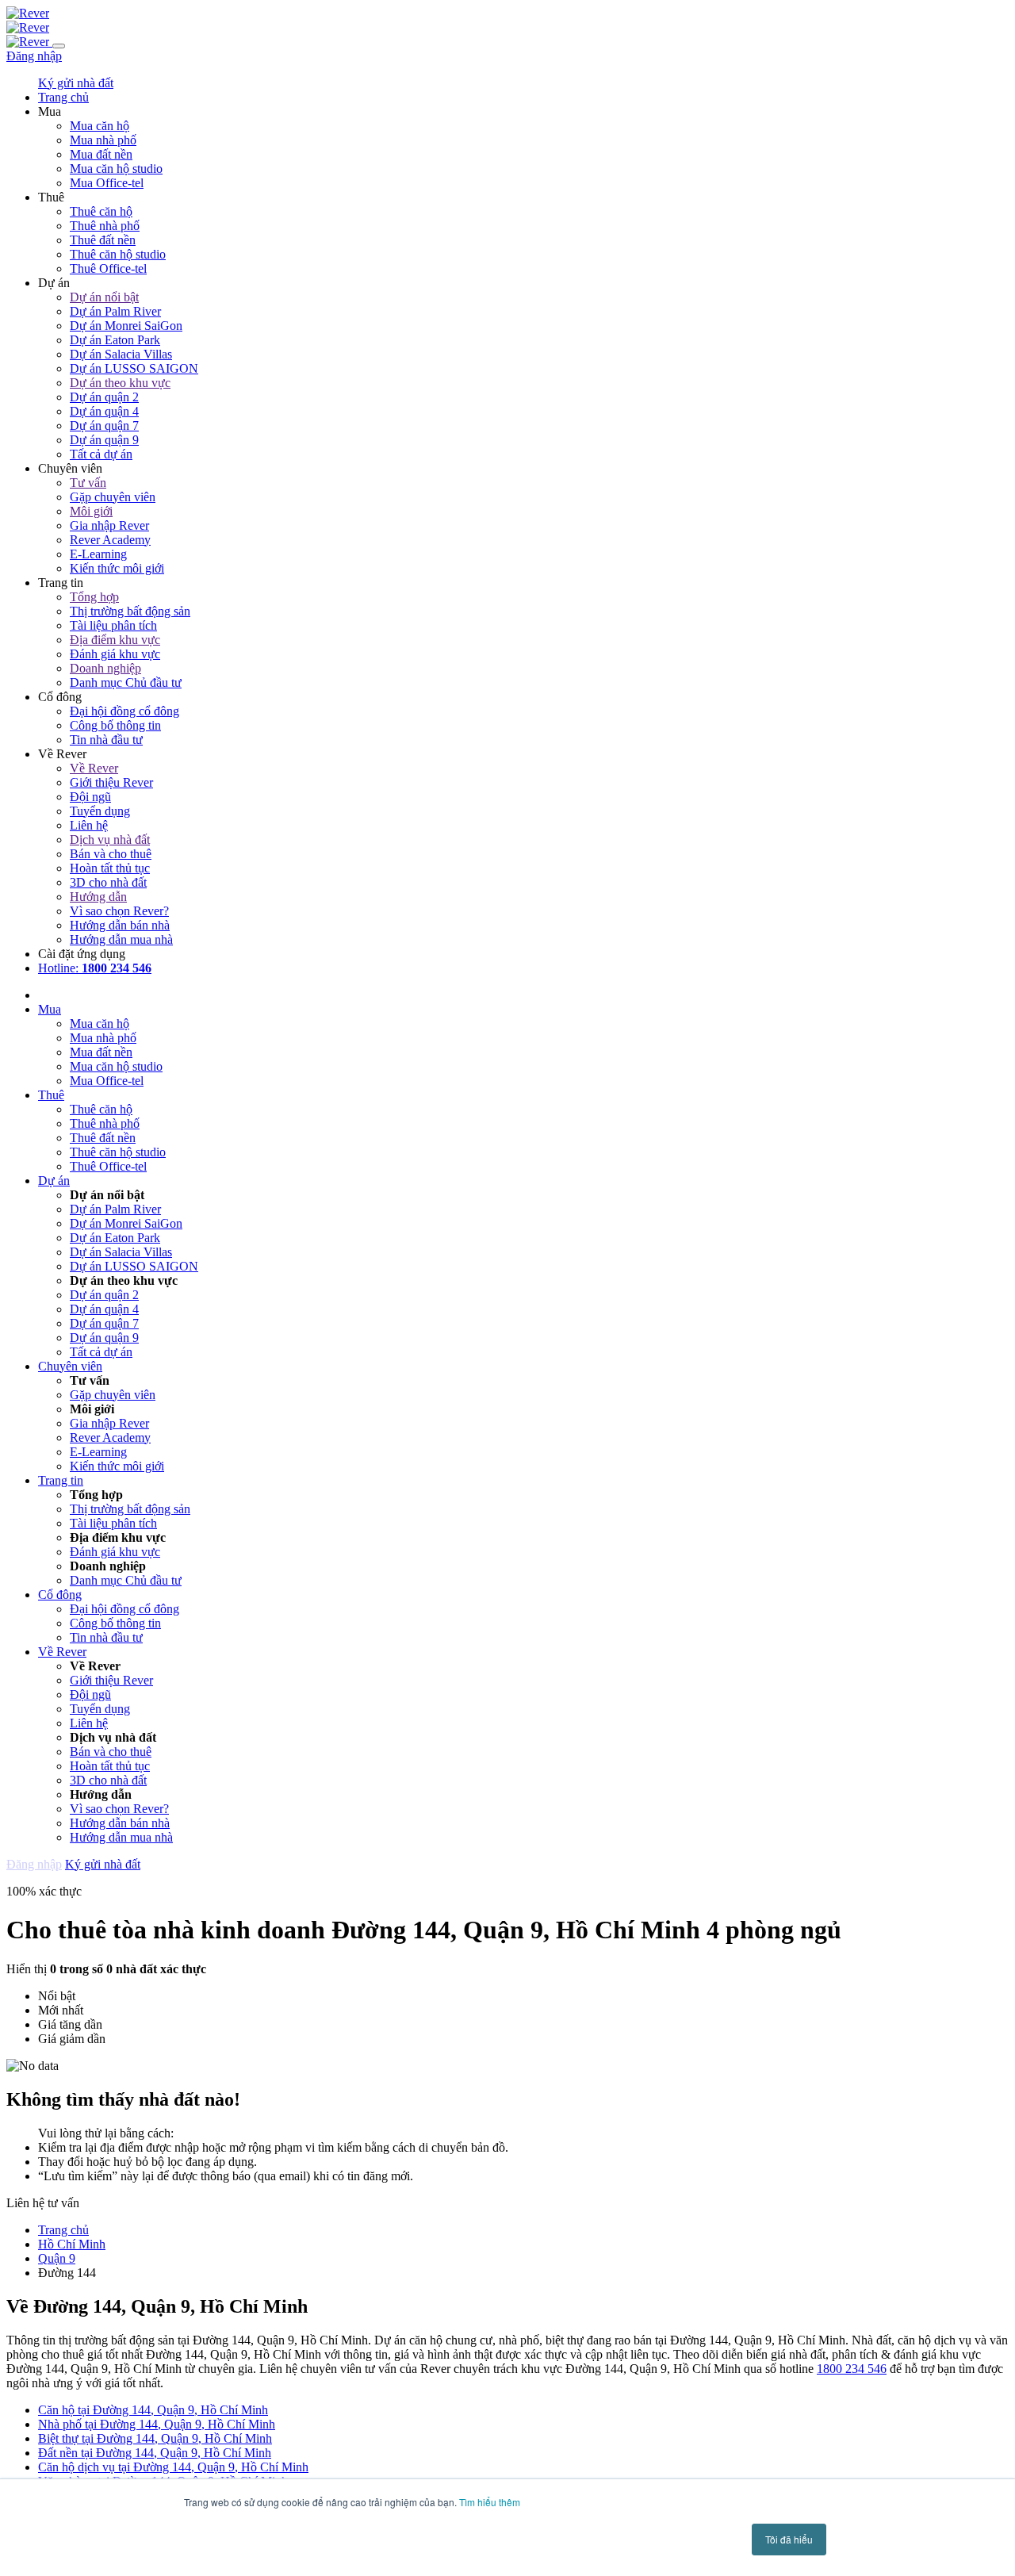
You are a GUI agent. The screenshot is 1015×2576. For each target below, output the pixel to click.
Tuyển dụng (100, 811)
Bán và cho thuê (111, 854)
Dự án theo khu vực (120, 383)
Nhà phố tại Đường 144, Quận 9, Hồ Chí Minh (157, 2424)
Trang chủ (63, 2230)
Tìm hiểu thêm (490, 2502)
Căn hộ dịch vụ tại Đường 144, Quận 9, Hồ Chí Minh (173, 2467)
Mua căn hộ (100, 126)
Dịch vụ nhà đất (110, 839)
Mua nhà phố (103, 140)
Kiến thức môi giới (117, 568)
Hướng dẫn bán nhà (120, 925)
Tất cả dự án (101, 454)
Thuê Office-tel (108, 268)
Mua (50, 1009)
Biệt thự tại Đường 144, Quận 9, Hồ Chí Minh (155, 2438)
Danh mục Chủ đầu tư (126, 682)
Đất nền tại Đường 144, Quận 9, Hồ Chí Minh (155, 2453)
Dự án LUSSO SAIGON (134, 368)
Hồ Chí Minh (72, 2244)
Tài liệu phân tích (113, 625)
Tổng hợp (94, 597)
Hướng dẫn (98, 897)
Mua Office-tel (107, 183)
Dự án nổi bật (104, 297)
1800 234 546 (852, 2369)
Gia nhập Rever (109, 525)
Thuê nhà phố (105, 226)
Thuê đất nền (103, 240)
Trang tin (61, 1480)
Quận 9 (57, 2258)
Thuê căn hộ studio (118, 254)
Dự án (54, 1181)
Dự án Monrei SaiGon (126, 326)
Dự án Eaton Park (115, 340)
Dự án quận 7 (104, 425)
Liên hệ (89, 825)
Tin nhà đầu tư (106, 740)
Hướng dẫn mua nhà (121, 939)
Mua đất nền (101, 154)
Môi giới (91, 511)
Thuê (51, 1095)
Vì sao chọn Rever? (119, 911)
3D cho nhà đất (108, 882)
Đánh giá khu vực (115, 654)
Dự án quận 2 (104, 397)
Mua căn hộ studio (116, 169)
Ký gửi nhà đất (76, 83)
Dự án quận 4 (104, 411)
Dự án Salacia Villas (121, 354)
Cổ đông (60, 1595)
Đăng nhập (34, 56)
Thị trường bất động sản (130, 611)
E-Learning (98, 554)
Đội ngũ (90, 797)
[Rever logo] (28, 13)
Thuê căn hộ (101, 211)
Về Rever (94, 768)
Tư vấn (88, 483)
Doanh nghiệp (105, 668)
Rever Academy (110, 540)
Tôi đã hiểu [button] (789, 2539)
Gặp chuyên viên (113, 497)
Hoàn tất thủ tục (110, 868)
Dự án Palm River (115, 311)
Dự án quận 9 (104, 440)
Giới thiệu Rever (111, 782)
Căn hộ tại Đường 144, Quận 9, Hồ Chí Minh (153, 2410)
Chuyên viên (70, 1366)
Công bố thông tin (115, 725)
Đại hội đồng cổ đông (124, 711)
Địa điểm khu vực (115, 640)
